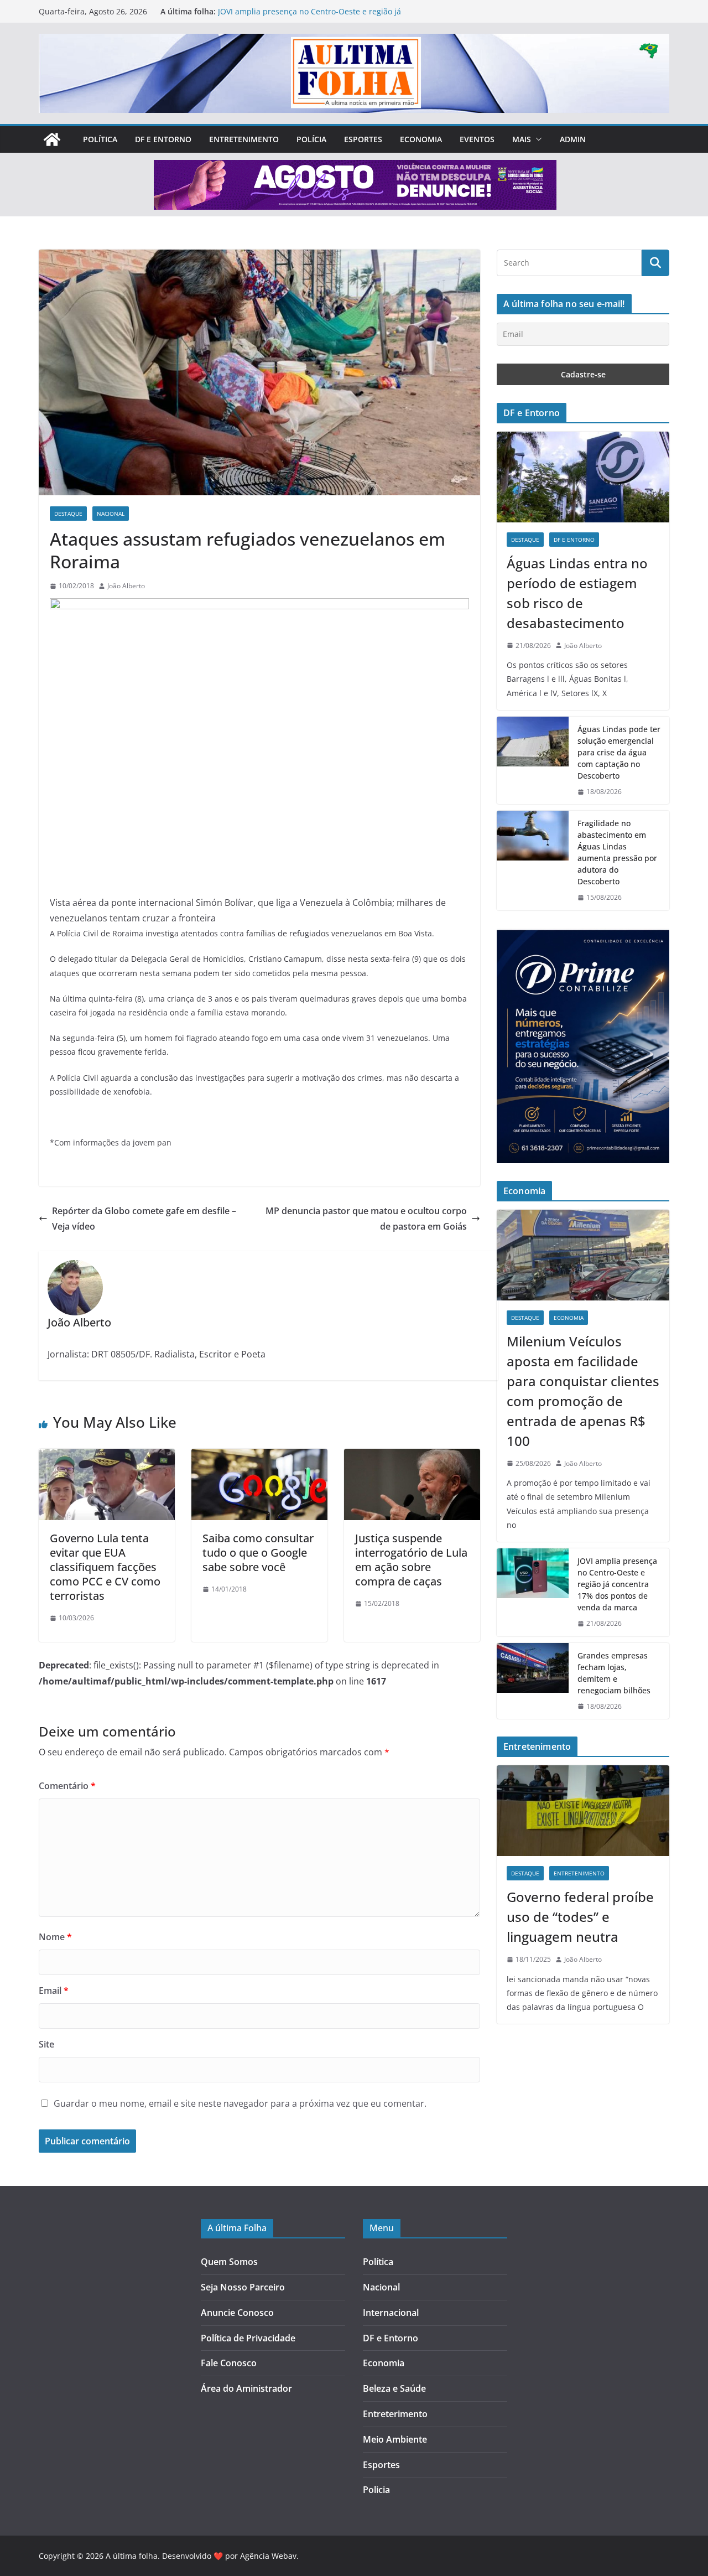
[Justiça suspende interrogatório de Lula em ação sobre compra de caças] (412, 1457)
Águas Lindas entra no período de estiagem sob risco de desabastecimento (577, 593)
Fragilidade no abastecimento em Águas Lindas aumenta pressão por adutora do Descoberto (617, 852)
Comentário (67, 1786)
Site (46, 2044)
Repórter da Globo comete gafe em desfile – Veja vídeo (144, 1219)
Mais (522, 139)
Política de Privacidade (248, 2338)
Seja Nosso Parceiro (243, 2287)
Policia (376, 2490)
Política (100, 139)
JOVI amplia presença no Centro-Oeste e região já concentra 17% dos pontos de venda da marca (309, 17)
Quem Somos (229, 2262)
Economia (421, 139)
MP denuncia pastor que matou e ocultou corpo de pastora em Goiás (366, 1219)
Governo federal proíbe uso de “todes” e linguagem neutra (580, 1917)
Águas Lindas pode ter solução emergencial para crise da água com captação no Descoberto (619, 752)
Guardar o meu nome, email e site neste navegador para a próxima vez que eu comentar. (240, 2103)
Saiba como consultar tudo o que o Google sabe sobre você (258, 1553)
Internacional (391, 2313)
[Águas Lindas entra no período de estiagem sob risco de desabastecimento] (583, 477)
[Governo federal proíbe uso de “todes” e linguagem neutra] (583, 1811)
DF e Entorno (163, 139)
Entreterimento (395, 2414)
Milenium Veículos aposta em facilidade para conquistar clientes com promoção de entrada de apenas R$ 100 (583, 1391)
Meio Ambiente (395, 2439)
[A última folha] (52, 139)
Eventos (477, 139)
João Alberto (126, 586)
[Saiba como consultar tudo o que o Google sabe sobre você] (259, 1457)
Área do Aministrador (246, 2388)
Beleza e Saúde (394, 2388)
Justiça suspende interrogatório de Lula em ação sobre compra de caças (411, 1560)
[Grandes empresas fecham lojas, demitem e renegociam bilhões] (533, 1681)
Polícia (311, 139)
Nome (55, 1937)
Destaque (68, 514)
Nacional (111, 514)
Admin (573, 139)
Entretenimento (244, 139)
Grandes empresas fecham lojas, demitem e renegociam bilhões (614, 1673)
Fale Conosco (229, 2363)
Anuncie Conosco (237, 2313)
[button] (537, 139)
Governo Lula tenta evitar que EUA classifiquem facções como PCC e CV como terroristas (105, 1567)
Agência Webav (268, 2556)
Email (54, 1991)
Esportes (363, 139)
